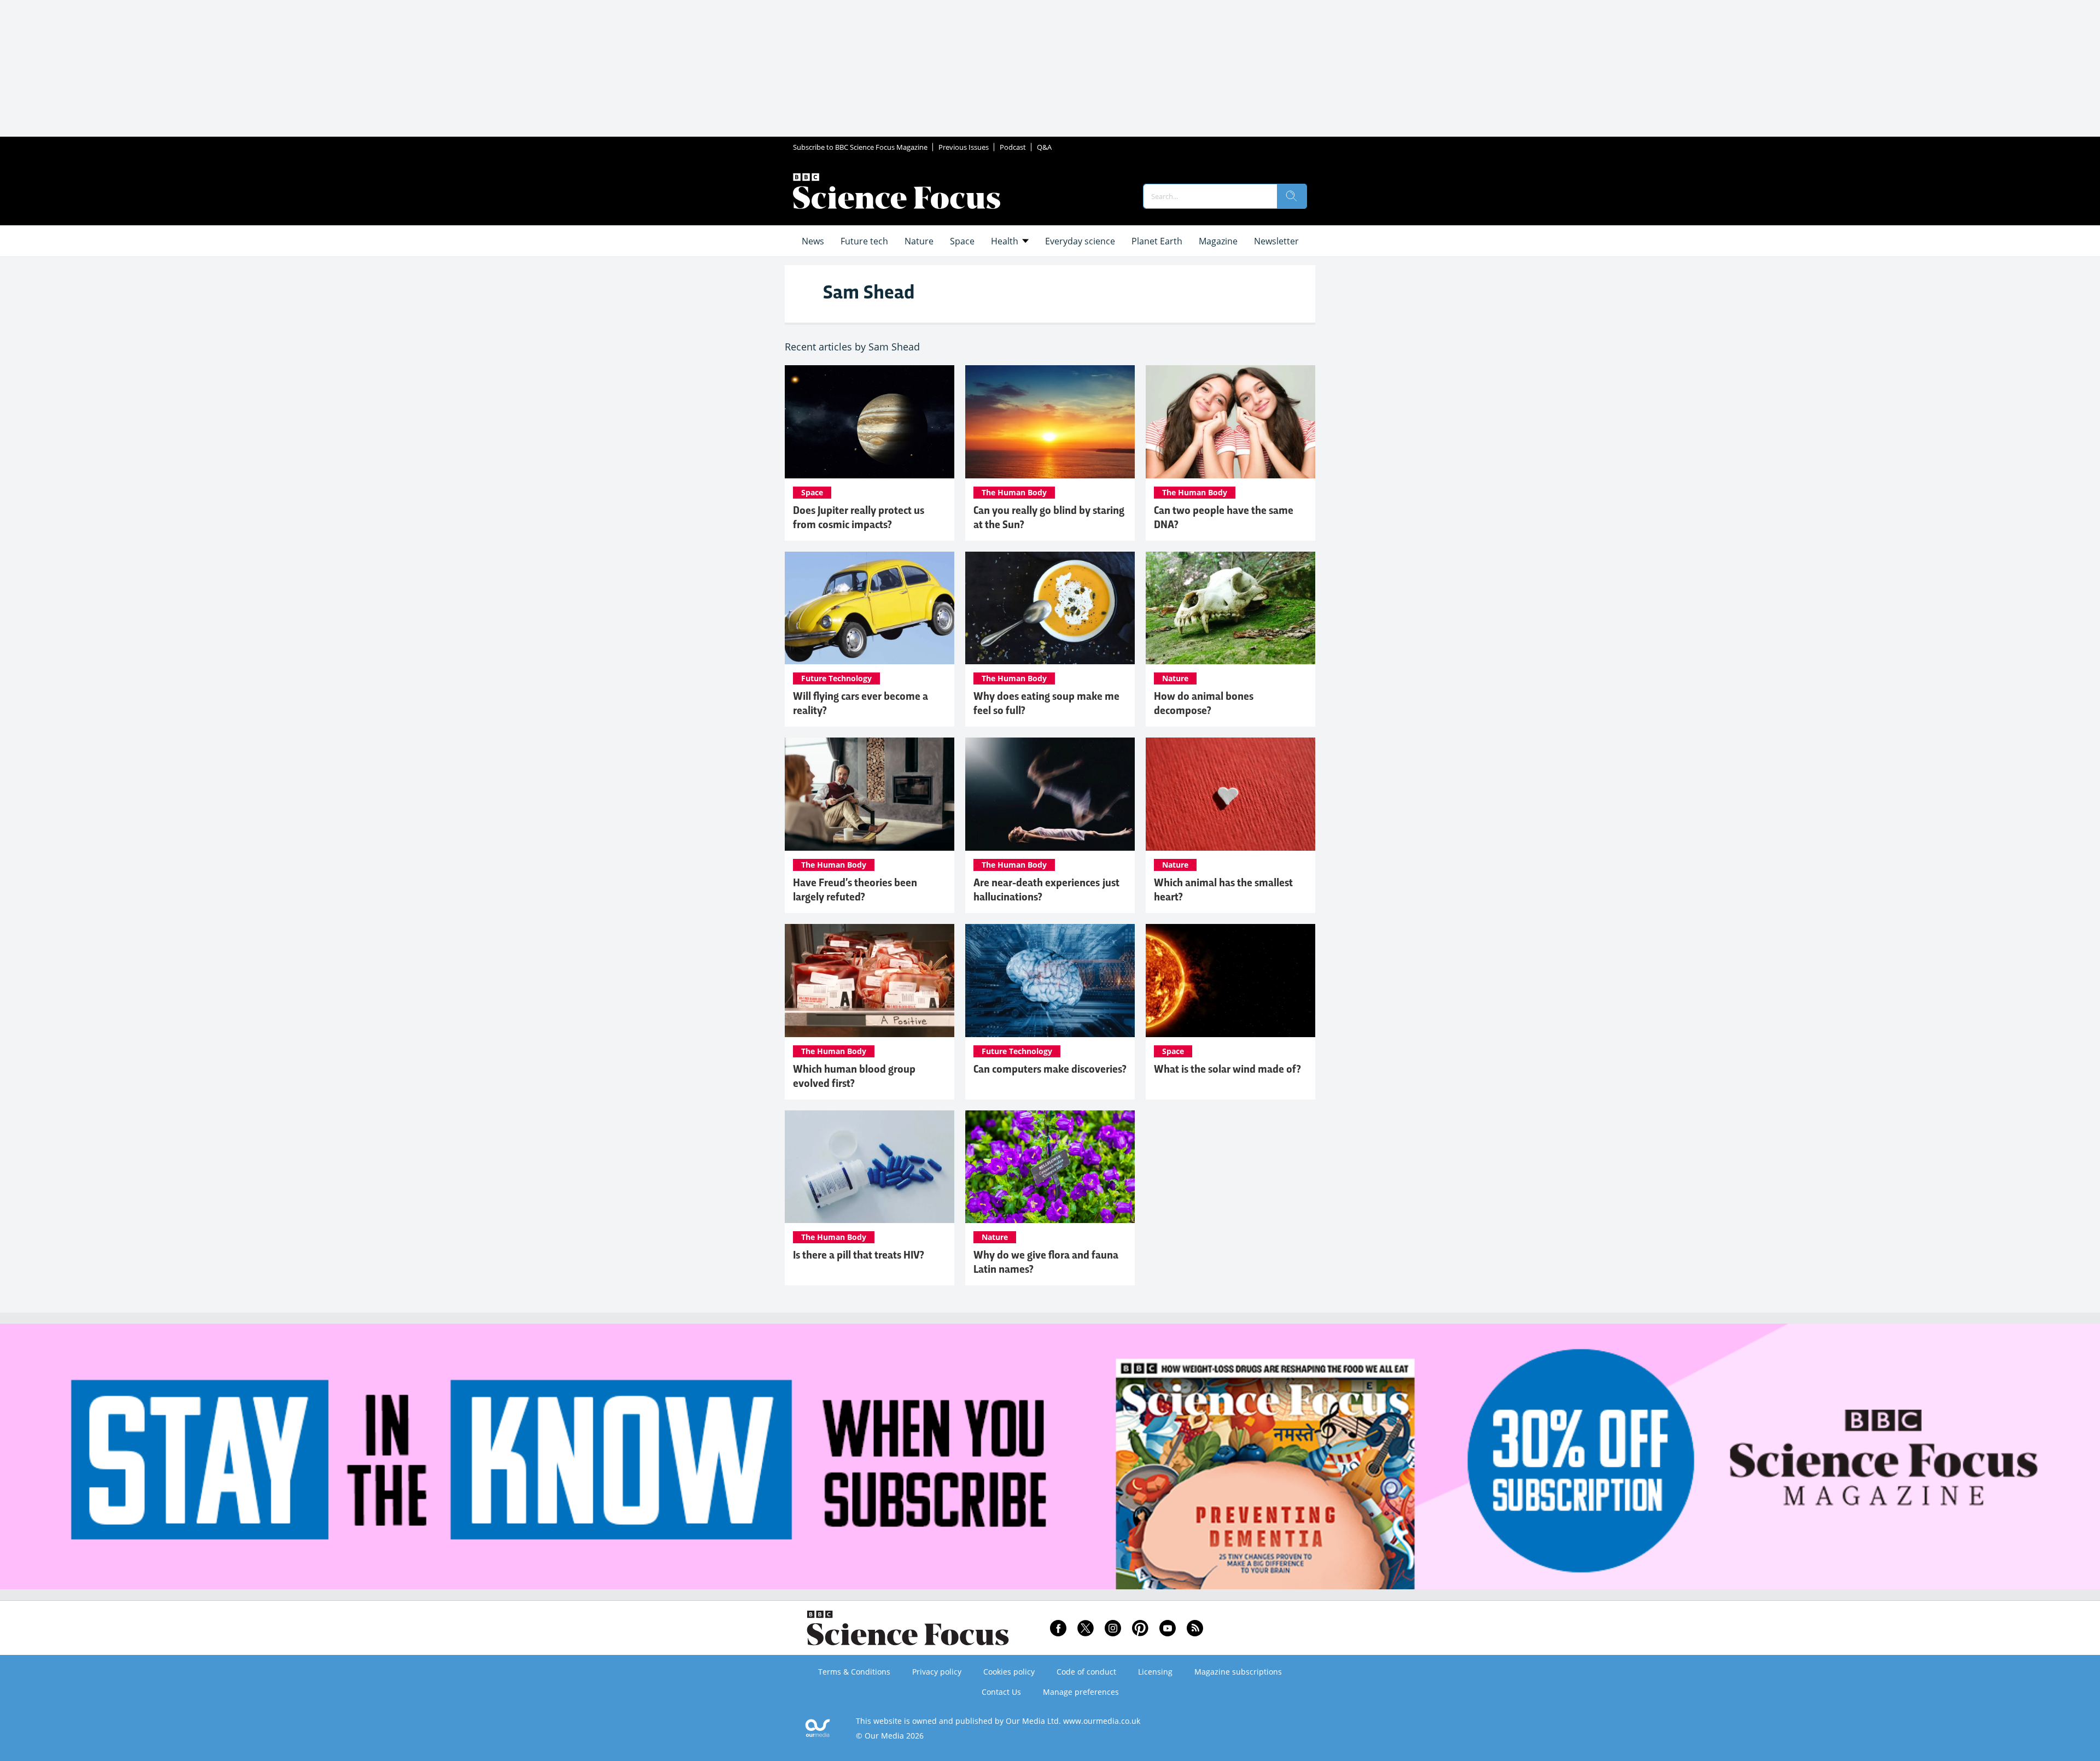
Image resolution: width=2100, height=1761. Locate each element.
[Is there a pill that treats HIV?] (870, 1167)
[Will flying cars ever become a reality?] (870, 608)
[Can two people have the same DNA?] (1230, 422)
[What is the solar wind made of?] (1230, 981)
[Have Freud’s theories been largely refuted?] (870, 794)
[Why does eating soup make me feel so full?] (1050, 608)
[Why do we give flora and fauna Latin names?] (1050, 1167)
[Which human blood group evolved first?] (870, 981)
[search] (1292, 196)
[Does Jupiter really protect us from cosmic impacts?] (870, 422)
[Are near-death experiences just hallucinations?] (1050, 794)
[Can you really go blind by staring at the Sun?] (1050, 422)
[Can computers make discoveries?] (1050, 981)
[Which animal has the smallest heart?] (1230, 794)
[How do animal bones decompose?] (1230, 608)
